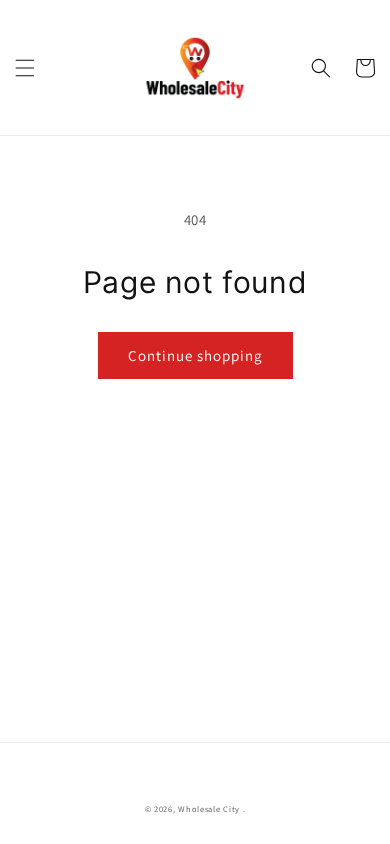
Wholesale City (209, 808)
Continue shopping (195, 355)
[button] (25, 68)
